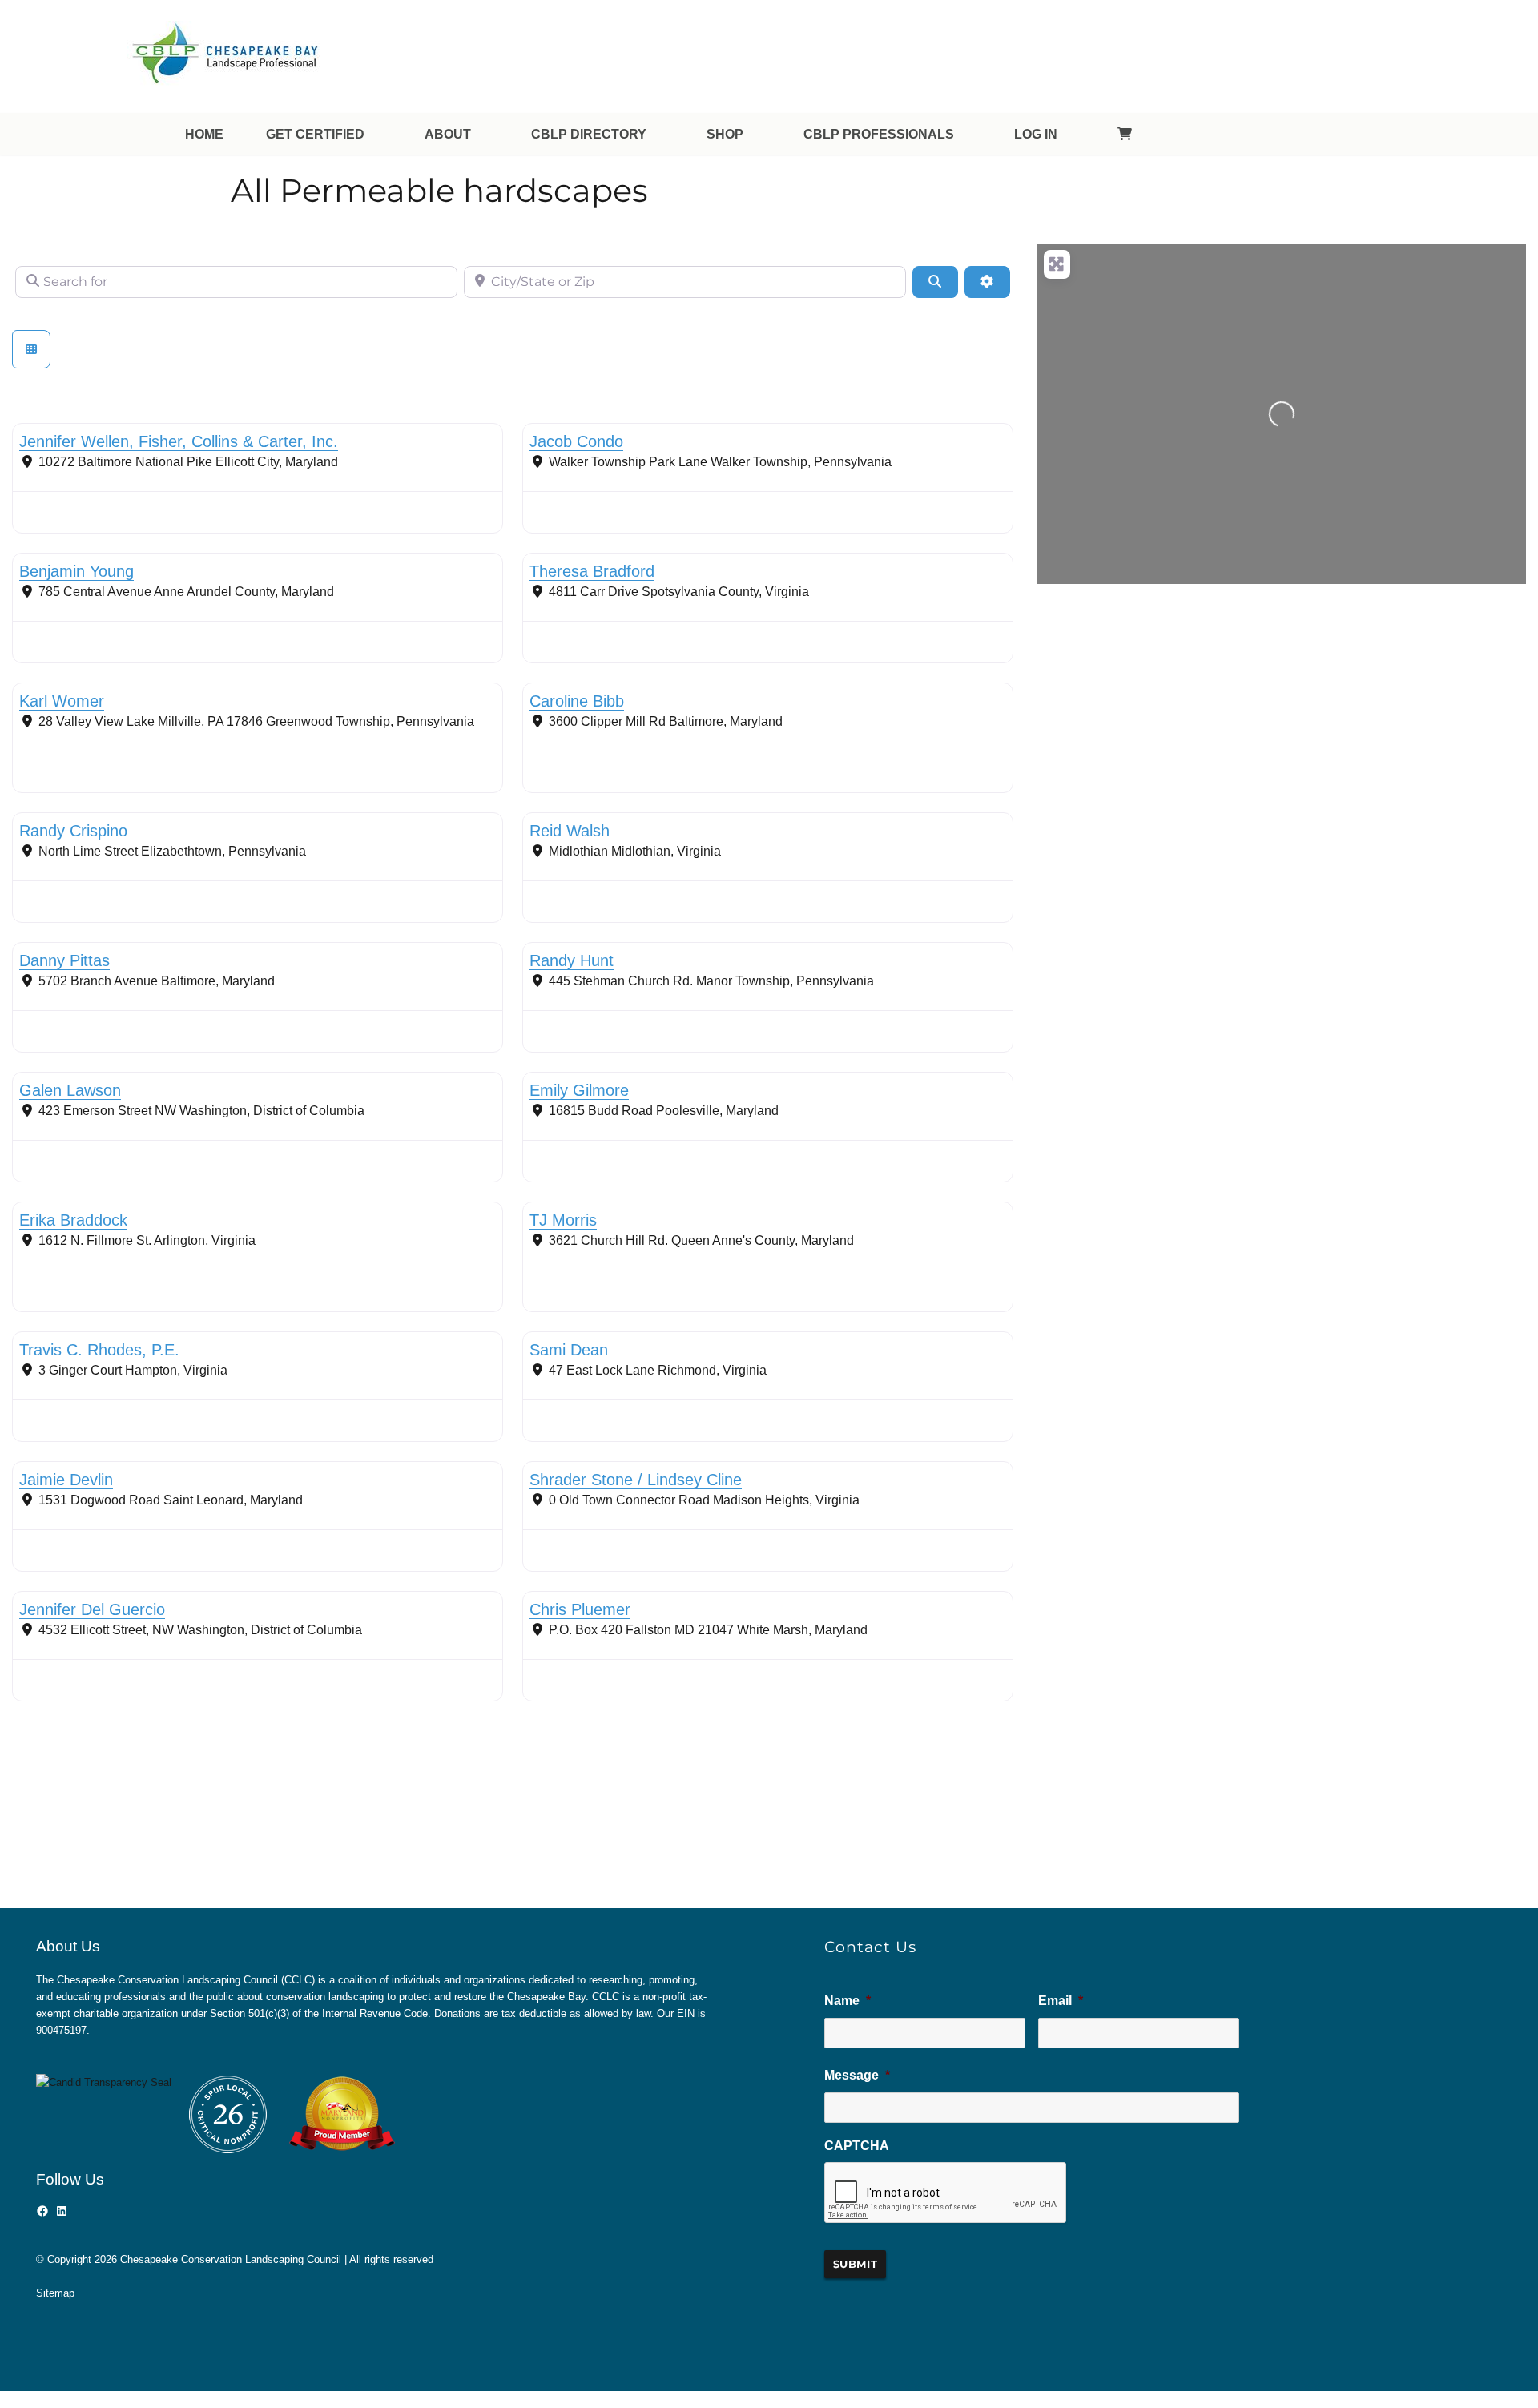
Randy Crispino (73, 831)
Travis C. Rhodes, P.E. (99, 1350)
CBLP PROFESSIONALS (879, 134)
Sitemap (55, 2293)
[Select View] (31, 349)
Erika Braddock (73, 1220)
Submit (856, 2264)
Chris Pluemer (580, 1609)
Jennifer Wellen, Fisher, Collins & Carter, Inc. (179, 441)
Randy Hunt (572, 960)
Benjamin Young (76, 571)
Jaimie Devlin (66, 1480)
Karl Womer (62, 701)
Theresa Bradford (592, 571)
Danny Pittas (64, 960)
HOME (204, 134)
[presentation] (946, 2193)
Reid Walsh (570, 831)
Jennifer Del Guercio (92, 1609)
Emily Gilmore (579, 1090)
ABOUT (448, 134)
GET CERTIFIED (315, 134)
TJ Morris (563, 1220)
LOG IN (1036, 134)
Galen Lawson (70, 1090)
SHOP (725, 134)
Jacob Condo (576, 441)
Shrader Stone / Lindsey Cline (636, 1480)
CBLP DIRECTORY (589, 134)
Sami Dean (569, 1350)
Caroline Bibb (577, 701)
